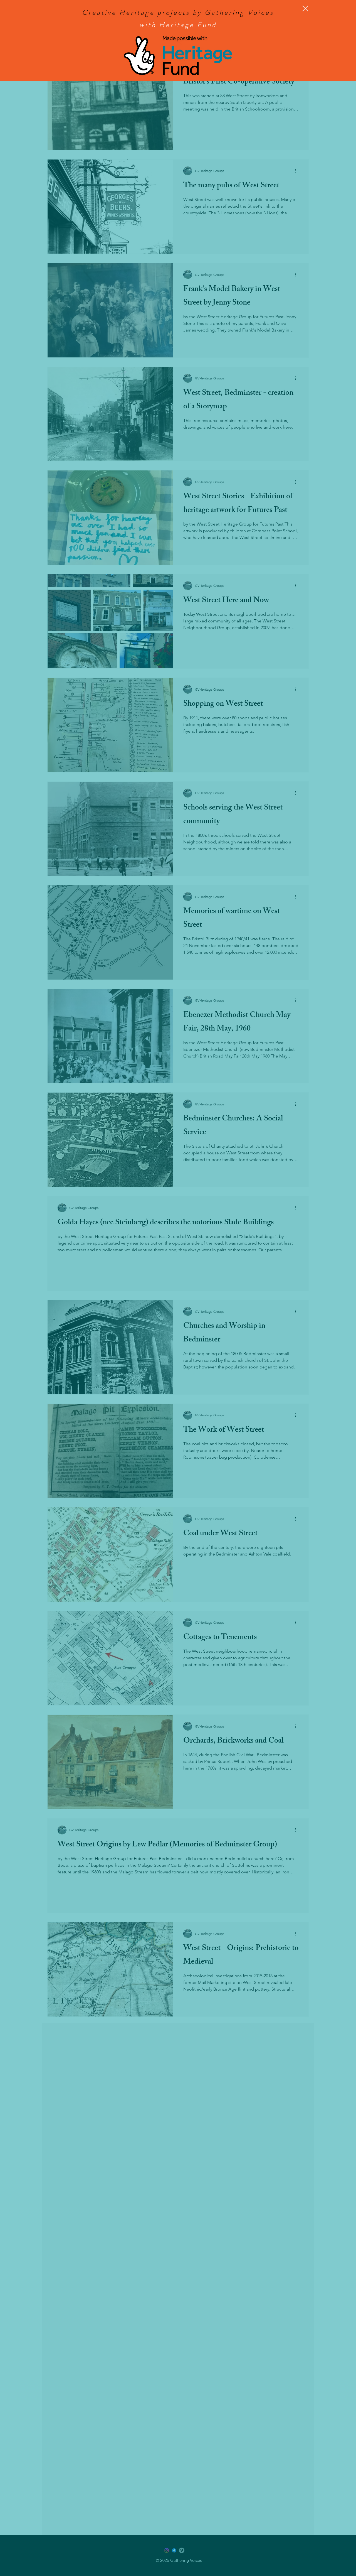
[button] (305, 8)
